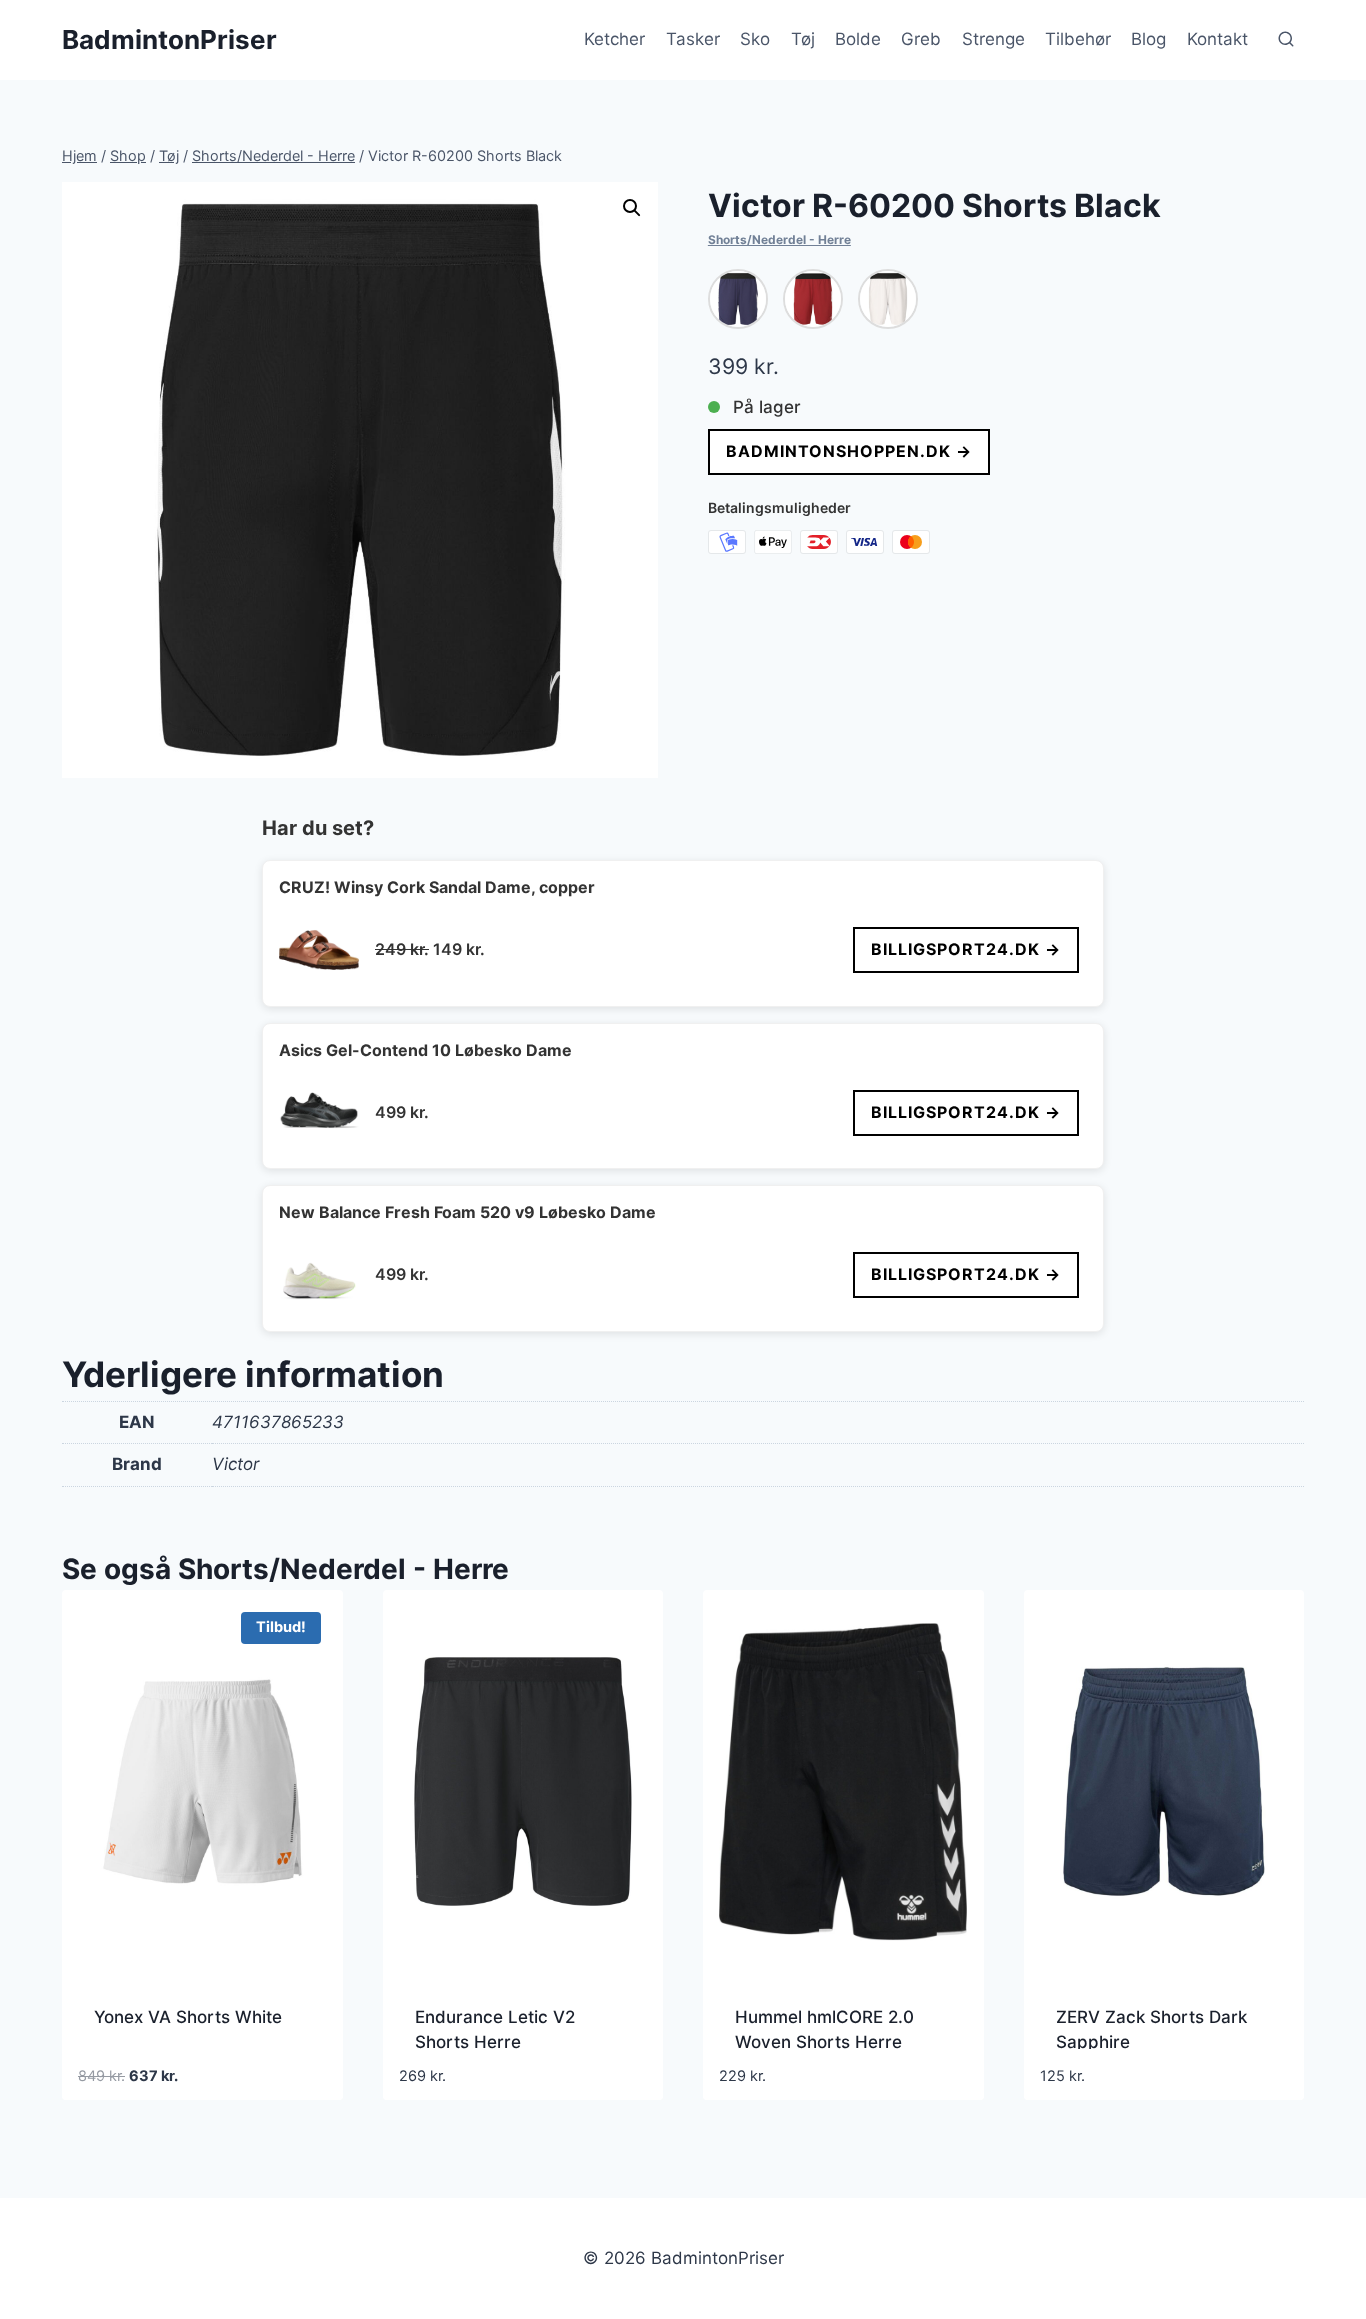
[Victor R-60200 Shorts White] (888, 299)
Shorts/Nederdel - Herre (779, 239)
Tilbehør (1078, 39)
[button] (632, 208)
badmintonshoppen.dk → (849, 451)
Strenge (993, 39)
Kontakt (1217, 39)
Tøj (803, 39)
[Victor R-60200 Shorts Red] (813, 299)
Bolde (858, 39)
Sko (755, 39)
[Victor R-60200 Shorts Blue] (738, 299)
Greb (921, 39)
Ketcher (614, 39)
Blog (1148, 39)
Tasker (693, 39)
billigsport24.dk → (966, 949)
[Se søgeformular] (1286, 40)
